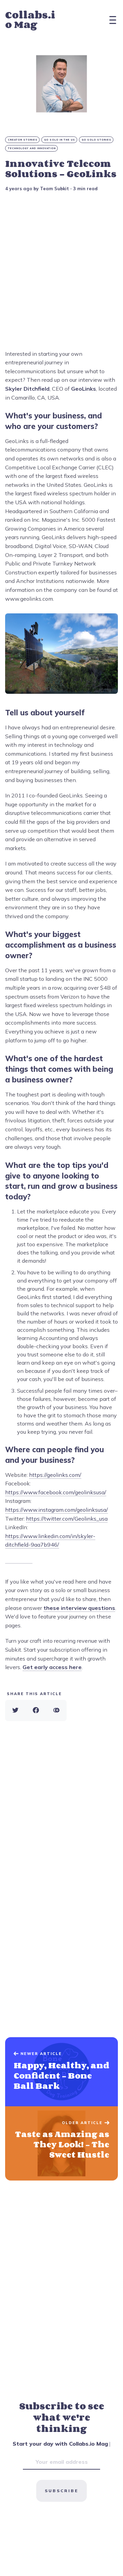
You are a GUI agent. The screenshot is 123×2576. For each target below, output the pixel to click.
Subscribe (61, 2491)
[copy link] (56, 1710)
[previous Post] (61, 2144)
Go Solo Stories (97, 140)
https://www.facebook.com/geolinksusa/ (56, 1492)
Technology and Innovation (32, 148)
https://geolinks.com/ (55, 1475)
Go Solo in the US (60, 140)
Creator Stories (23, 140)
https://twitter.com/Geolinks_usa (67, 1519)
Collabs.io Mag (30, 20)
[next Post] (61, 2072)
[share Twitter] (15, 1710)
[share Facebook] (36, 1710)
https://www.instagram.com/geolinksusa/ (57, 1510)
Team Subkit (54, 188)
